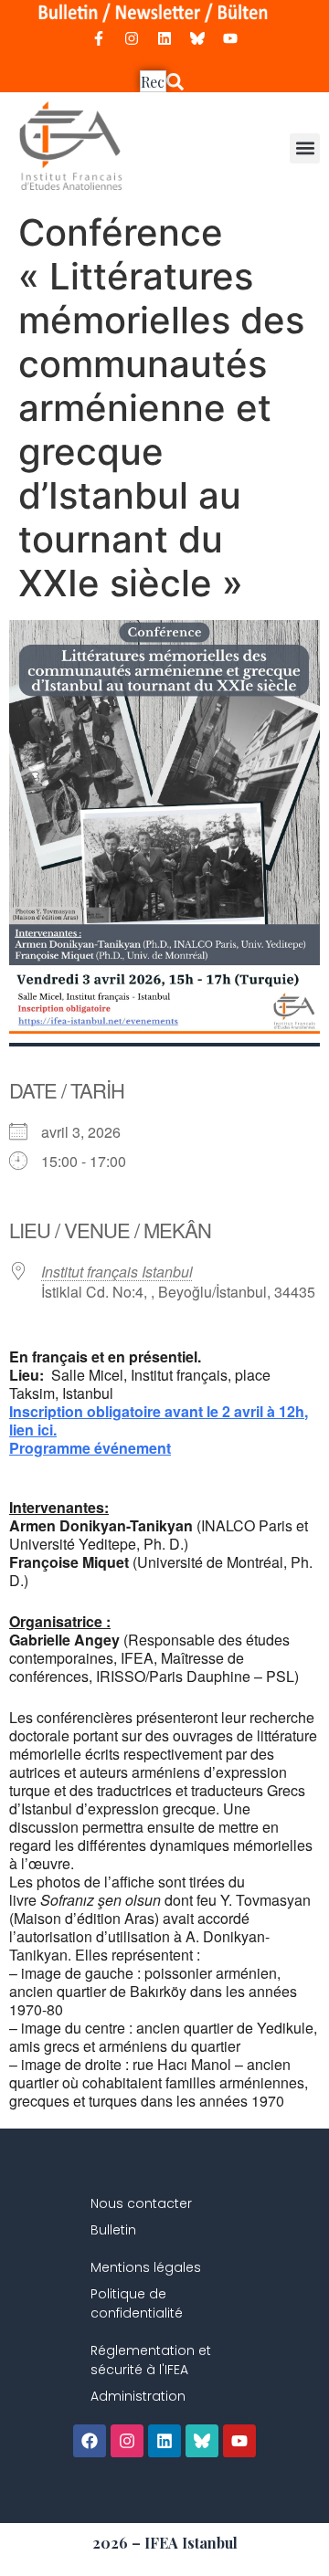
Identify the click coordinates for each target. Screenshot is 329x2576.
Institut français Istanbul (117, 1272)
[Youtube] (230, 38)
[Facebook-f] (99, 38)
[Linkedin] (164, 38)
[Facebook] (90, 2441)
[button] (305, 148)
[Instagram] (132, 38)
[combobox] (153, 81)
